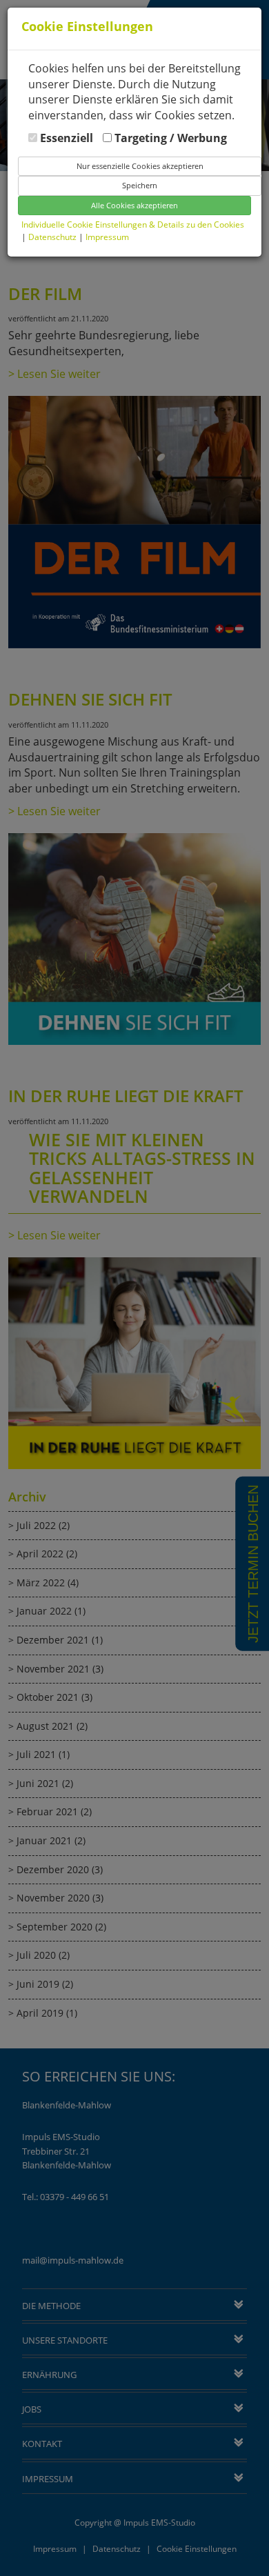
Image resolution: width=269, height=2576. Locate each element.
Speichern (140, 185)
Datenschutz (53, 237)
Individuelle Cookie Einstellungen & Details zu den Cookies (133, 224)
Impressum (107, 237)
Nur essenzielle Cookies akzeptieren (140, 166)
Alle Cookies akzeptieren (134, 205)
